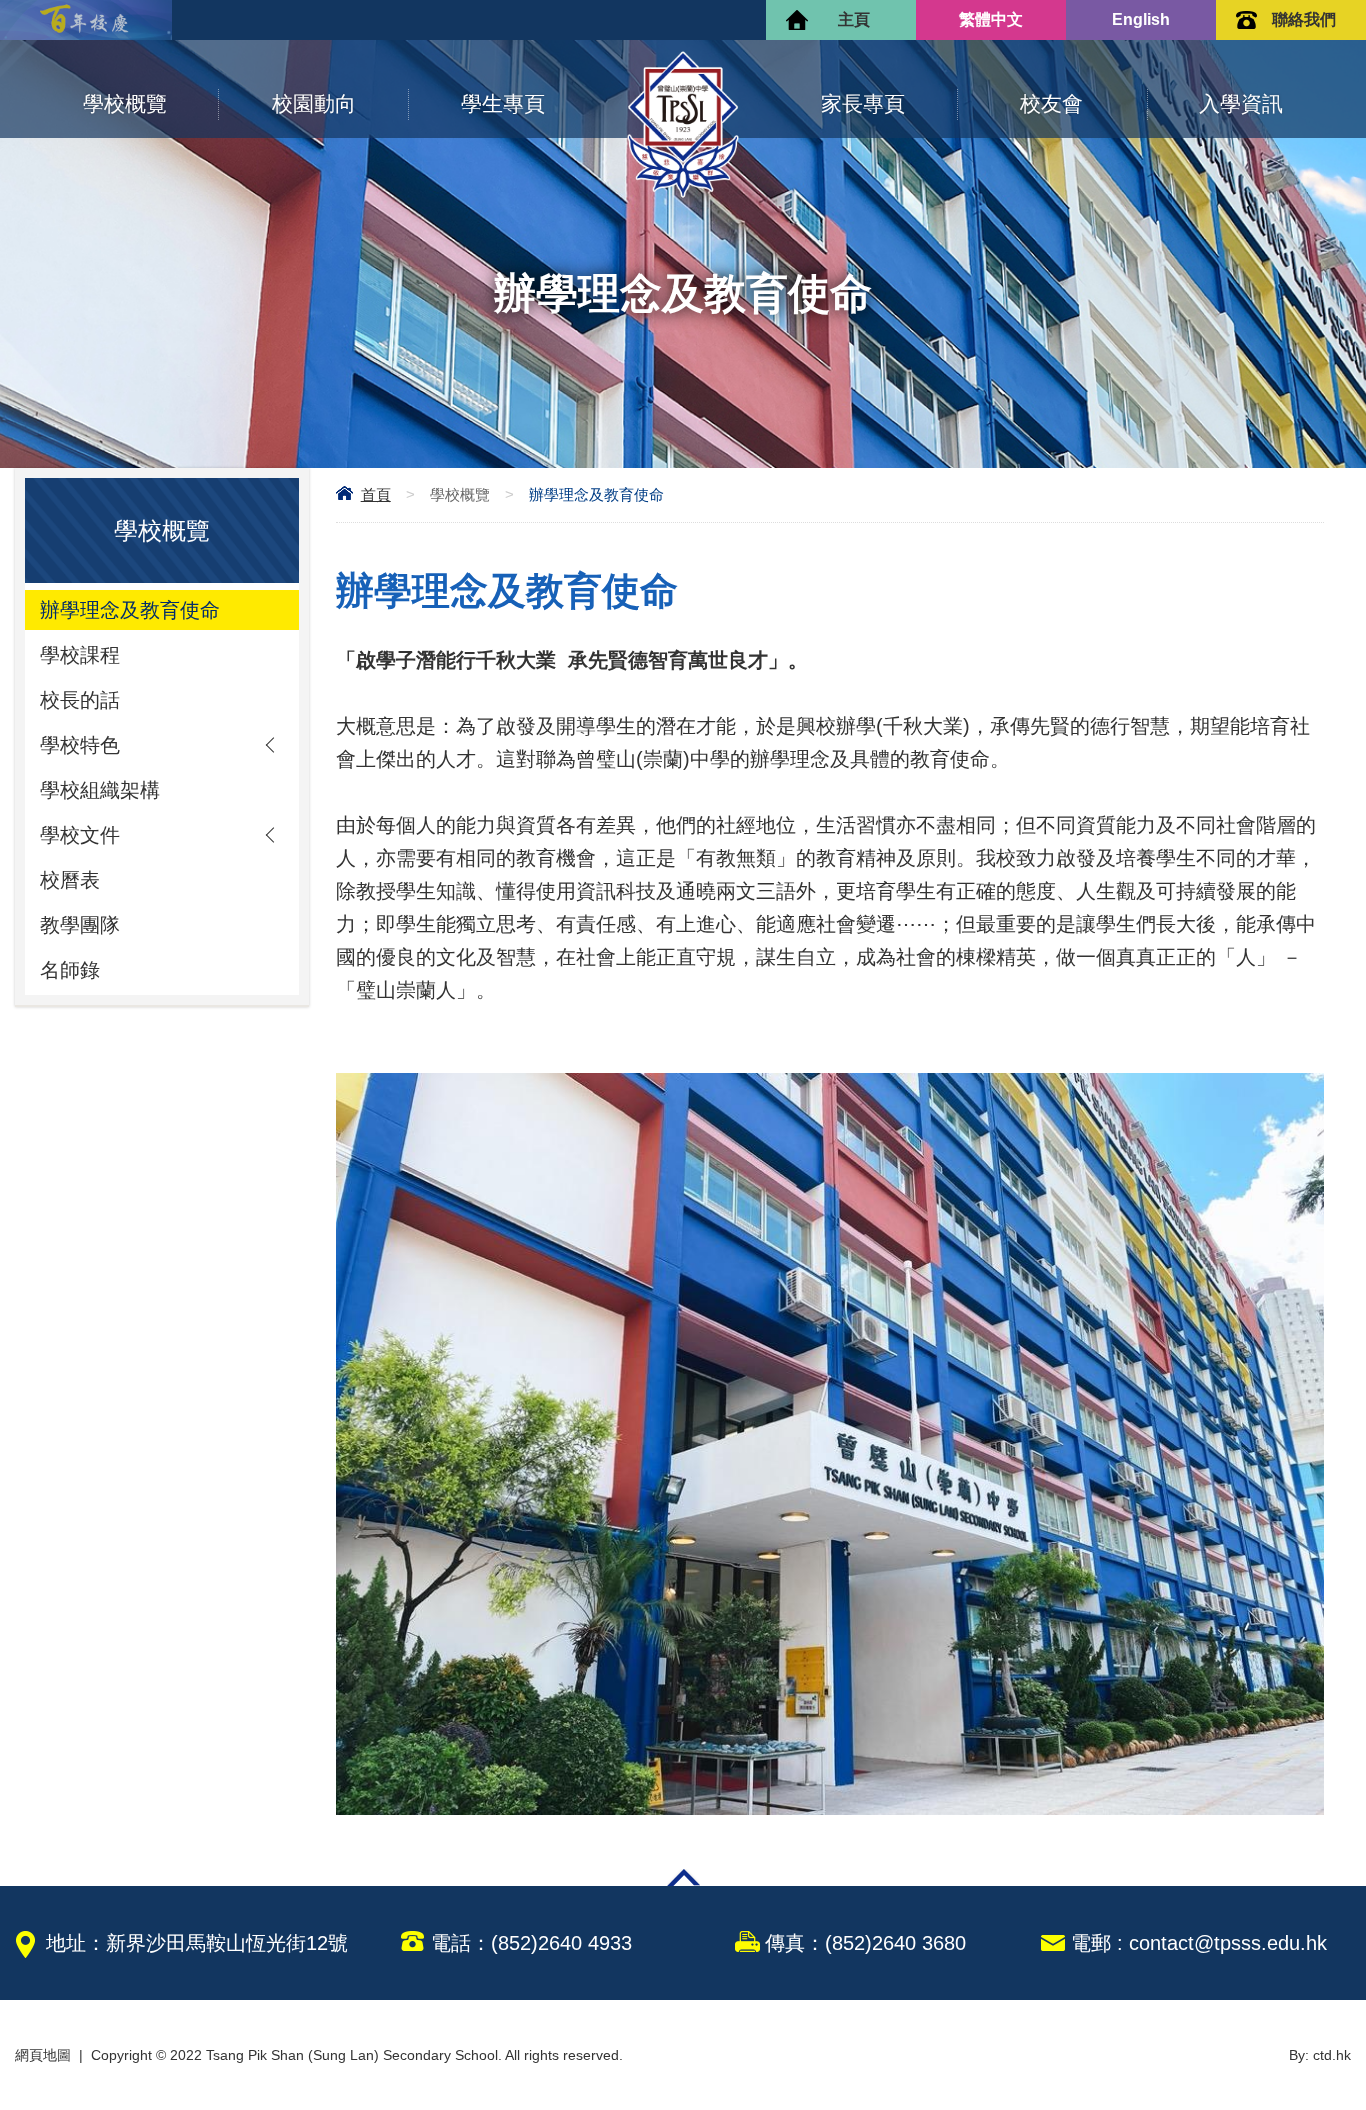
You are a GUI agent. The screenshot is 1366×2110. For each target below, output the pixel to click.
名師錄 (70, 970)
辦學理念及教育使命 (130, 610)
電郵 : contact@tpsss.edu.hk (1199, 1943)
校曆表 (70, 880)
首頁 (376, 494)
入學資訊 (1241, 103)
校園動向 (314, 103)
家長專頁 (863, 103)
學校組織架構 (100, 790)
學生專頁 (503, 103)
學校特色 (80, 745)
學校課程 (80, 655)
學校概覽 (125, 103)
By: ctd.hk (1320, 2055)
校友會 (1051, 103)
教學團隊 (80, 925)
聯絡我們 (1304, 19)
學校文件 (80, 835)
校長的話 (80, 700)
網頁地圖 (43, 2055)
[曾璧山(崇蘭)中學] (683, 193)
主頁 (854, 19)
